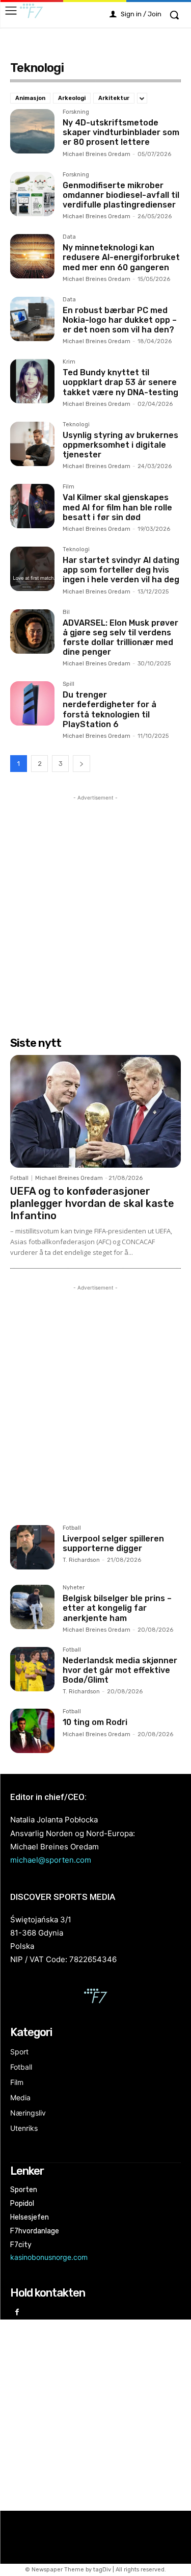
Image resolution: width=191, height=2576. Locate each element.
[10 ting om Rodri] (32, 1731)
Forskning (76, 112)
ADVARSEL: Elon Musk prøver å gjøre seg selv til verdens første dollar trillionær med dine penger (120, 638)
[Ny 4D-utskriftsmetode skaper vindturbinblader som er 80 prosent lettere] (32, 131)
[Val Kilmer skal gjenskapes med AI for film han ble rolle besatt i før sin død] (32, 506)
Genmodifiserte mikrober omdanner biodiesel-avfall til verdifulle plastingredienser (121, 195)
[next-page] (81, 764)
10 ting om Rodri (95, 1722)
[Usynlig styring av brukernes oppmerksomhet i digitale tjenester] (32, 444)
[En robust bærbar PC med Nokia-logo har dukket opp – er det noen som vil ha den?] (32, 319)
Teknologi (76, 425)
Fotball (19, 1178)
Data (69, 237)
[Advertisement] (95, 899)
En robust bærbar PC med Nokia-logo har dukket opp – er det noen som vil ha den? (120, 320)
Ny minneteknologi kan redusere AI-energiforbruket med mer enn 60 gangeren (121, 257)
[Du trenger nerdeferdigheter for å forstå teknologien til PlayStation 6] (32, 703)
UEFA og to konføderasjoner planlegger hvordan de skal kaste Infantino (92, 1203)
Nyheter (74, 1588)
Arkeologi (72, 98)
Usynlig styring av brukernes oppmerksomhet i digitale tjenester (120, 445)
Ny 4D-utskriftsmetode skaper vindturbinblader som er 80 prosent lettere (121, 132)
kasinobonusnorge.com (49, 2257)
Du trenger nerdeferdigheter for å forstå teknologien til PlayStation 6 (110, 710)
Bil (66, 612)
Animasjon (30, 98)
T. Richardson (81, 1560)
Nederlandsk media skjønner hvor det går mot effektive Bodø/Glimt (120, 1670)
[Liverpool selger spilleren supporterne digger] (32, 1547)
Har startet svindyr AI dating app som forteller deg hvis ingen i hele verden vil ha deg (121, 570)
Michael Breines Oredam (97, 154)
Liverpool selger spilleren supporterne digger (113, 1543)
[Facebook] (17, 2313)
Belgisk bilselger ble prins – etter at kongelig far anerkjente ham (117, 1608)
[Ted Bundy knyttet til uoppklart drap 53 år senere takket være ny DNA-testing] (32, 381)
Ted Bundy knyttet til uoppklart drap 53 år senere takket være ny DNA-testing (120, 382)
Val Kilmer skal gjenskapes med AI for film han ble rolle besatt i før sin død (117, 507)
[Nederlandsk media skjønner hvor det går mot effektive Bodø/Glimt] (32, 1669)
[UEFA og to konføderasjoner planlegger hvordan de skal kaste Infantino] (95, 1111)
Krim (69, 362)
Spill (69, 684)
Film (69, 487)
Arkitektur (114, 98)
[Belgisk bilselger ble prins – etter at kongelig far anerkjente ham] (32, 1607)
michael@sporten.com (51, 1860)
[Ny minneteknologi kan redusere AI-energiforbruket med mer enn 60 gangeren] (32, 256)
